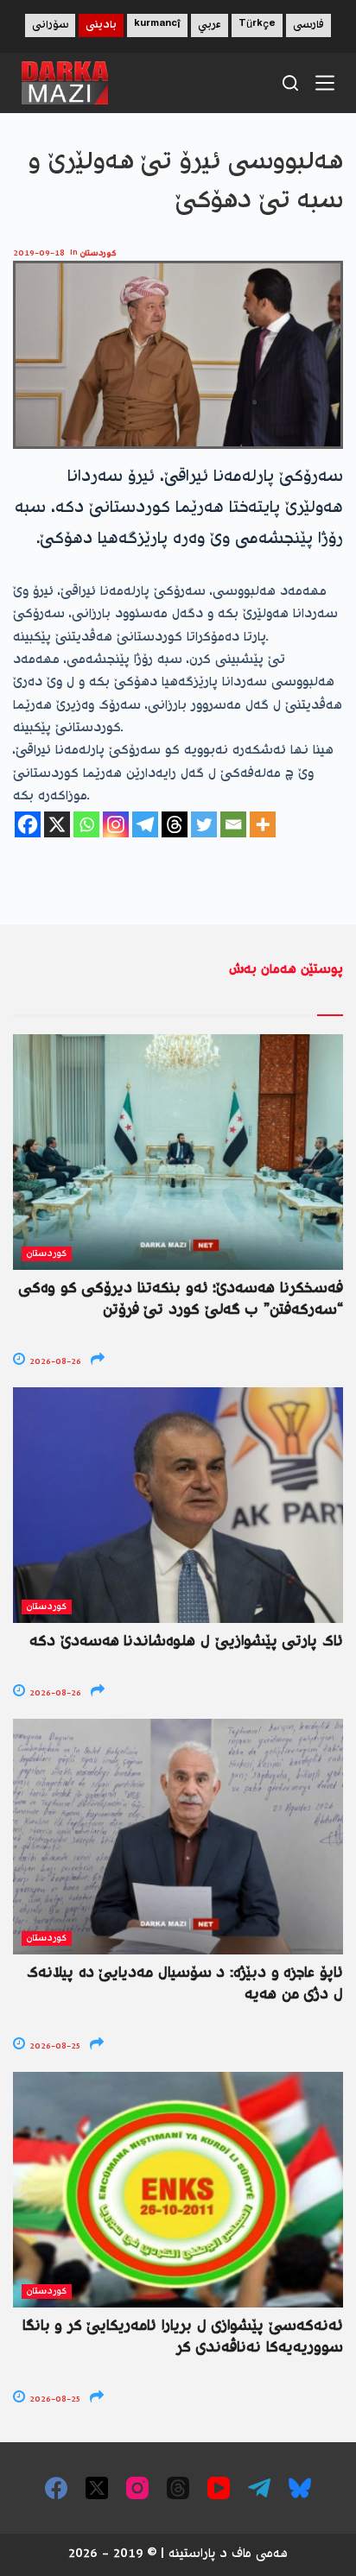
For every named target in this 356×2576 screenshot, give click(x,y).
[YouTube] (219, 2488)
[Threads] (175, 824)
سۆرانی (50, 25)
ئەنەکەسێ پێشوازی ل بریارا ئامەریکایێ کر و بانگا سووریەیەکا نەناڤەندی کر (183, 2337)
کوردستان (99, 253)
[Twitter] (204, 824)
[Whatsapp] (86, 824)
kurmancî (157, 25)
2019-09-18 (39, 253)
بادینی (101, 25)
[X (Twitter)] (97, 2488)
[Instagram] (116, 824)
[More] (263, 824)
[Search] (290, 83)
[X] (57, 824)
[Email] (233, 824)
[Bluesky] (300, 2488)
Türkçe (257, 25)
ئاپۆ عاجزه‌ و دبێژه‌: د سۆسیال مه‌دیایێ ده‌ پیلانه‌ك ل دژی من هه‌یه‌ (185, 1984)
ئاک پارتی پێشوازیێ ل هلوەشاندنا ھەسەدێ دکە (186, 1642)
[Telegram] (145, 824)
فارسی (308, 25)
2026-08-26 (54, 1362)
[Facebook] (28, 824)
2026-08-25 (54, 2046)
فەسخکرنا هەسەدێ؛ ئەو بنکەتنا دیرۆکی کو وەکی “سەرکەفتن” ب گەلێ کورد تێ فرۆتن (181, 1300)
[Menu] (325, 83)
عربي (210, 25)
